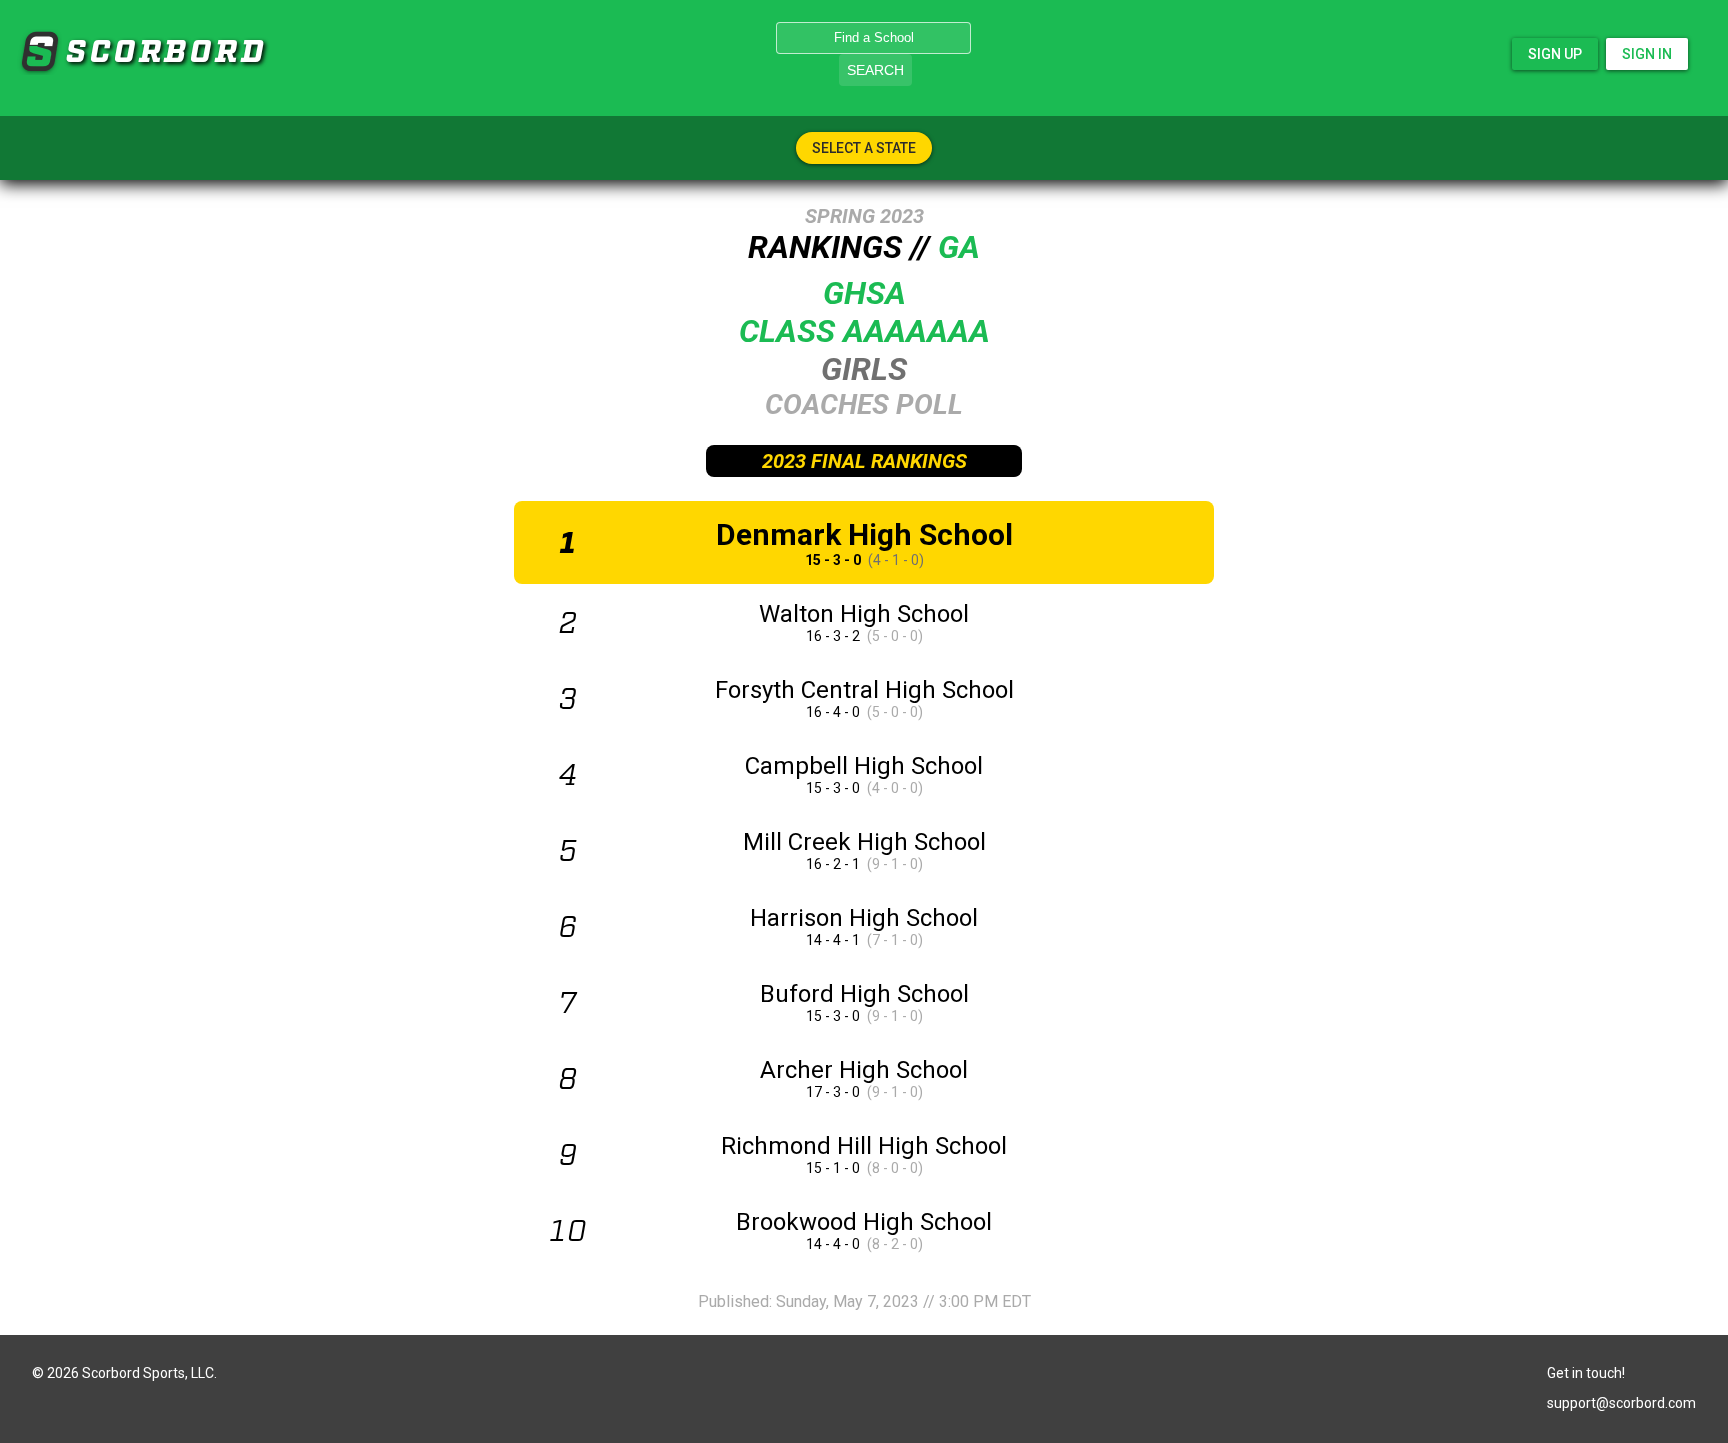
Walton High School (864, 614)
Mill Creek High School (864, 842)
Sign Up (1555, 54)
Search (875, 70)
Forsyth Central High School (864, 690)
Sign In (1647, 54)
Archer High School (864, 1070)
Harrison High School (864, 918)
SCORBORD (39, 52)
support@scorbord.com (1621, 1403)
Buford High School (864, 994)
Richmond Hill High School (864, 1146)
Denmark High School (864, 534)
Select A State (864, 148)
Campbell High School (864, 766)
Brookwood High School (864, 1222)
